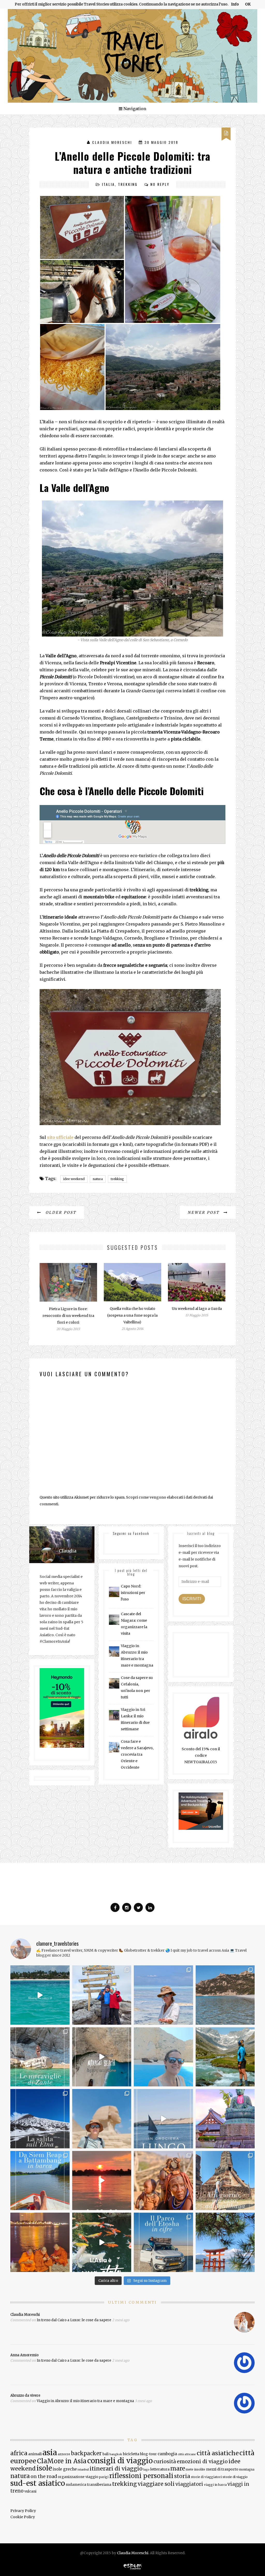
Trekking (128, 184)
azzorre (64, 2454)
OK (248, 4)
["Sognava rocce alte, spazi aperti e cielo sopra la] (225, 2057)
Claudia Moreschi (112, 142)
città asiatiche (218, 2453)
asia (50, 2453)
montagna (247, 2469)
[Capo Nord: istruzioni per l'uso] (114, 1592)
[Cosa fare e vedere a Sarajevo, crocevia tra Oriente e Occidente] (114, 1747)
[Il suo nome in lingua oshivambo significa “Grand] (163, 2242)
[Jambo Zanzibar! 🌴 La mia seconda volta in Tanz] (163, 1995)
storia (182, 2476)
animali (35, 2454)
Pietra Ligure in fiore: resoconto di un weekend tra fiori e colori (68, 1316)
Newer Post (204, 1212)
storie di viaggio (235, 2477)
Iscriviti (192, 1599)
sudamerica (76, 2485)
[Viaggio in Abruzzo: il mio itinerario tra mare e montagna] (114, 1652)
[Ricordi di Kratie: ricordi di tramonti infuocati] (102, 2181)
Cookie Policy (23, 2517)
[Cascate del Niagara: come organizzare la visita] (114, 1620)
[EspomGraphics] (133, 2566)
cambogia (167, 2454)
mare (178, 2468)
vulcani (30, 2491)
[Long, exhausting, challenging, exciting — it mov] (102, 1995)
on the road (44, 2476)
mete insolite (196, 2469)
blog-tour (148, 2454)
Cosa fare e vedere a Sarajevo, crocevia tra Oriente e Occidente (137, 1754)
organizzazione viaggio (78, 2477)
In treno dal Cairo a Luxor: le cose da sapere (74, 2320)
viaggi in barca (215, 2485)
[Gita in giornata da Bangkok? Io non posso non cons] (225, 2181)
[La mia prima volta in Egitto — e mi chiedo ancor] (102, 2119)
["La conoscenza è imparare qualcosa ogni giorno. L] (225, 2119)
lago (146, 2470)
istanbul (83, 2470)
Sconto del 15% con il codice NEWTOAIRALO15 (201, 1755)
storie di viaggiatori (206, 2477)
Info (235, 4)
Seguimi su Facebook (131, 1533)
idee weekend (74, 1179)
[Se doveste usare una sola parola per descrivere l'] (102, 2242)
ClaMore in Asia (62, 2461)
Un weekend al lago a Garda (197, 1309)
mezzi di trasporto (222, 2469)
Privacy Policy (23, 2511)
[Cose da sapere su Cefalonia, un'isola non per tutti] (114, 1683)
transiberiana (99, 2485)
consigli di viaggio (120, 2461)
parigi (104, 2477)
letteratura (160, 2469)
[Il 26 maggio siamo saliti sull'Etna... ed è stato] (40, 2119)
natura (98, 1179)
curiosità (165, 2461)
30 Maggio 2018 (161, 142)
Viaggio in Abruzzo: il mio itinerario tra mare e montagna (85, 2401)
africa (19, 2453)
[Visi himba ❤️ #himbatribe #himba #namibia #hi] (163, 2181)
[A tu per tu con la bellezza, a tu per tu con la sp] (102, 2057)
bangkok (116, 2454)
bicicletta (131, 2454)
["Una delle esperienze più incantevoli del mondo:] (225, 2242)
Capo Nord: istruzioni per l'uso (133, 1593)
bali (106, 2454)
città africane (187, 2454)
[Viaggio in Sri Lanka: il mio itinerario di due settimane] (114, 1715)
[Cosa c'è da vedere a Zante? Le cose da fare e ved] (40, 2057)
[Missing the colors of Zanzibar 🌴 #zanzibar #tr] (40, 1995)
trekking (117, 1179)
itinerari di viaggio (116, 2469)
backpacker (86, 2453)
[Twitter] (138, 1907)
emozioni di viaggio (202, 2461)
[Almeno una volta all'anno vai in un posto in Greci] (163, 2057)
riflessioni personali (141, 2476)
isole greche (65, 2469)
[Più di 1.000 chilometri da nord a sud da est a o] (225, 1995)
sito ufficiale (60, 1137)
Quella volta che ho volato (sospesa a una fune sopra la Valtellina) (132, 1315)
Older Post (60, 1212)
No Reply (160, 184)
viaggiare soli (156, 2484)
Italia (108, 184)
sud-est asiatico (38, 2483)
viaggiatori (189, 2484)
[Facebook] (115, 1907)
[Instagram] (127, 1907)
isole (44, 2468)
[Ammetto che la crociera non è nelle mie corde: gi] (163, 2119)
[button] (82, 227)
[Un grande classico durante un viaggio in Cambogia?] (40, 2181)
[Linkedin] (150, 1907)
